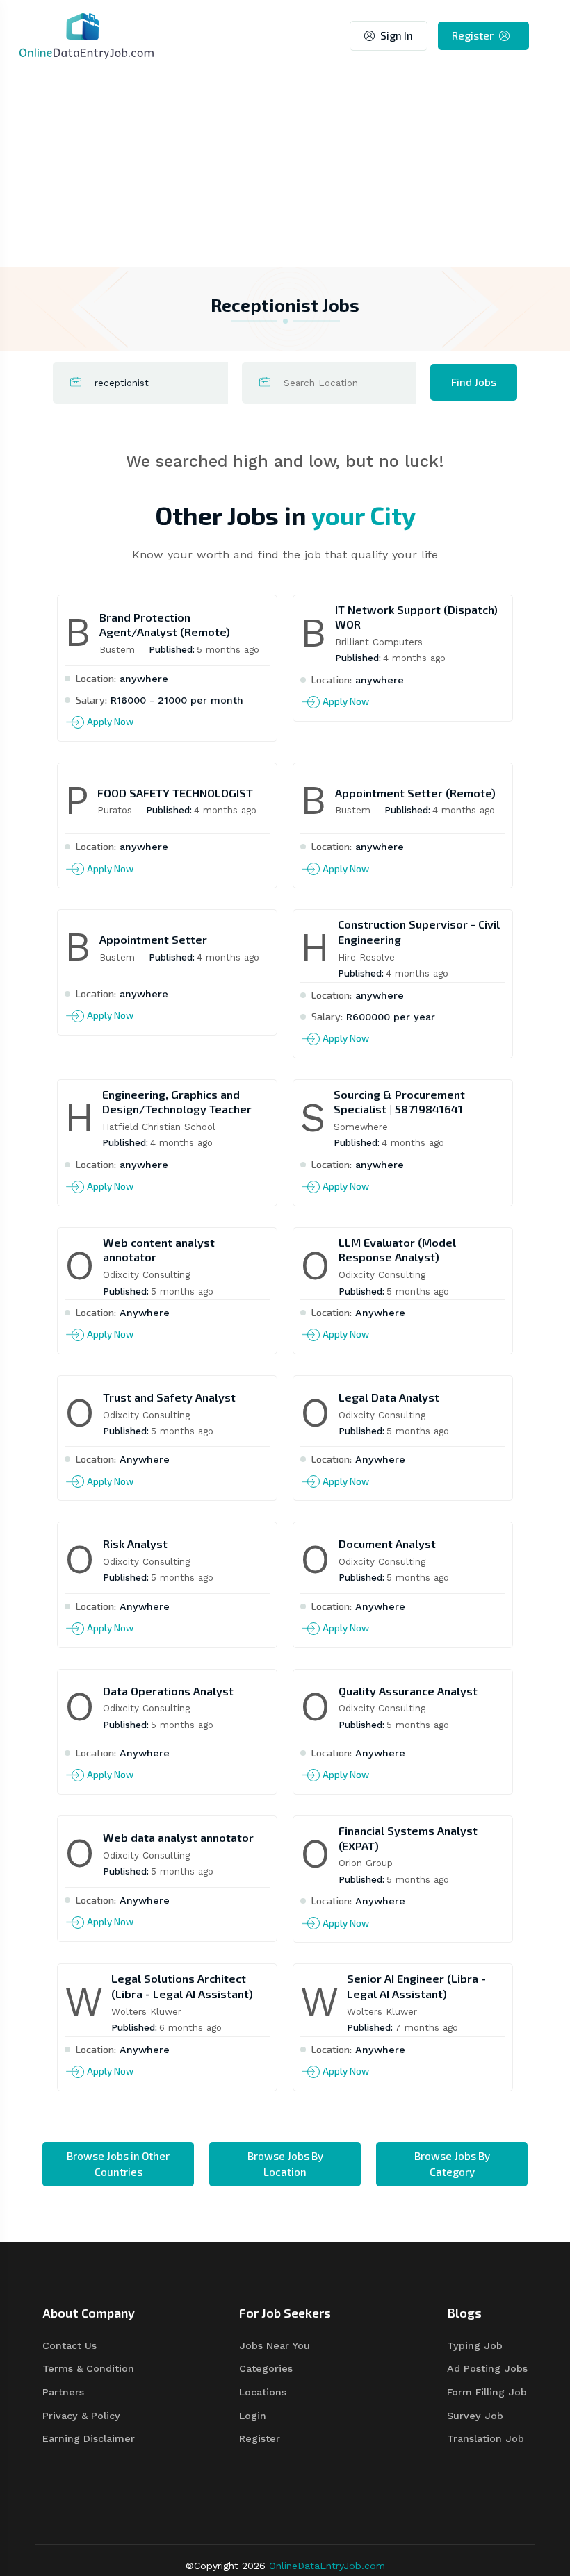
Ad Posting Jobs (487, 2368)
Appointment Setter (153, 939)
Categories (266, 2368)
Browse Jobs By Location (285, 2164)
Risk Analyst (135, 1544)
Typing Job (475, 2345)
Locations (263, 2392)
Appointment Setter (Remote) (415, 793)
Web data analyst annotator (178, 1837)
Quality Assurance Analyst (408, 1691)
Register (473, 35)
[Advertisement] (285, 169)
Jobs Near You (275, 2345)
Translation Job (486, 2438)
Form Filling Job (487, 2392)
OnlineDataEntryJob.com (327, 2566)
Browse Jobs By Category (452, 2164)
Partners (63, 2392)
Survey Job (475, 2416)
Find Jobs (474, 382)
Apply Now (110, 722)
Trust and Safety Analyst (169, 1397)
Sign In (397, 35)
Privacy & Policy (81, 2416)
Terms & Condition (88, 2368)
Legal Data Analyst (389, 1397)
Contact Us (70, 2345)
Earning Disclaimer (89, 2438)
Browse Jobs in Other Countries (118, 2164)
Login (253, 2416)
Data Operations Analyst (168, 1691)
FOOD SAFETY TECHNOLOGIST (175, 793)
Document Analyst (387, 1544)
